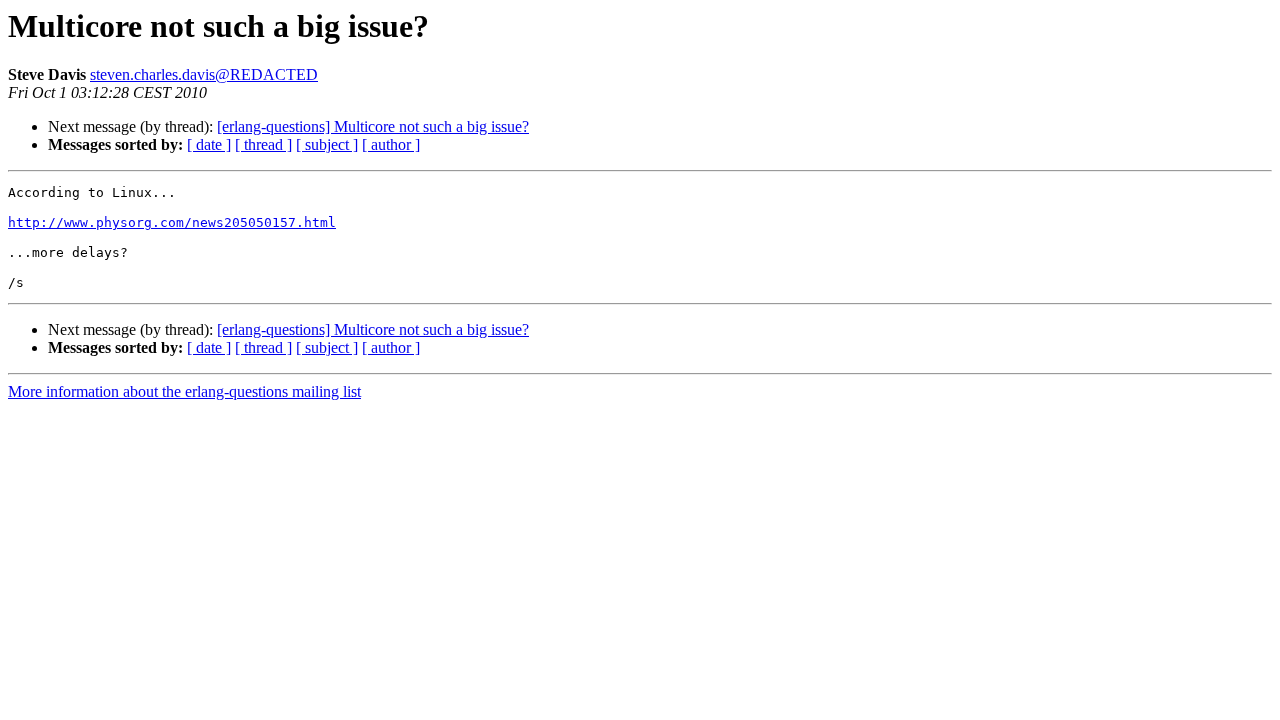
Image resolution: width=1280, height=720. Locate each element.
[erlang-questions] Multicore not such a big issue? (373, 126)
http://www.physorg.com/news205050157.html (172, 222)
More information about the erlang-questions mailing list (184, 391)
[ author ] (391, 144)
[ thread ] (263, 144)
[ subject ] (327, 144)
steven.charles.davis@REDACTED (204, 74)
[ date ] (209, 144)
